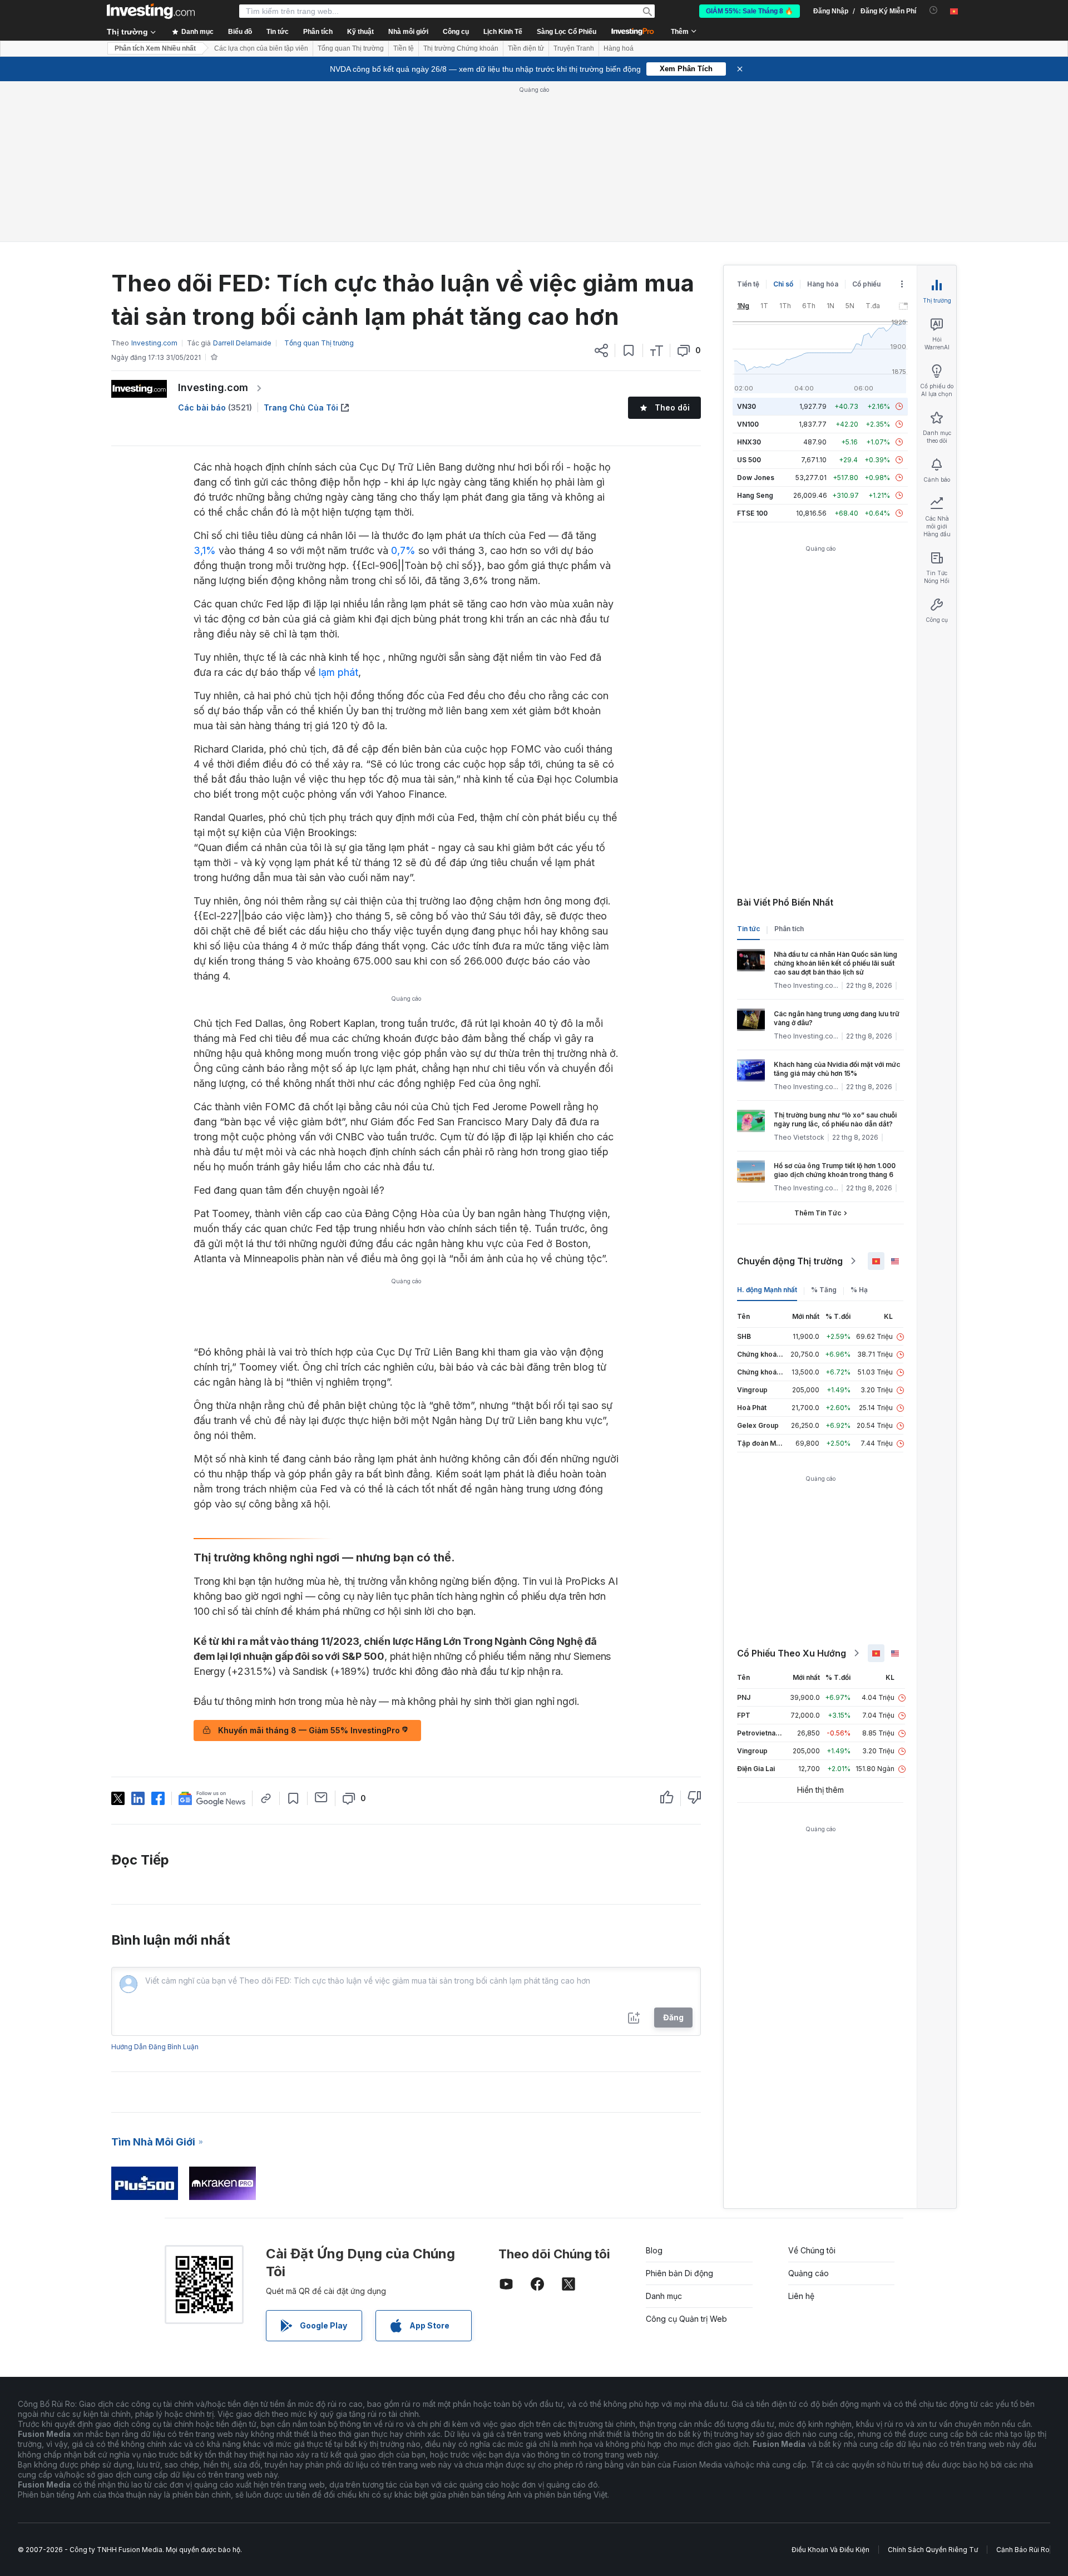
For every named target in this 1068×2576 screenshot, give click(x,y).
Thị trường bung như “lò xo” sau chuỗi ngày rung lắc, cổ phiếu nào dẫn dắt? (835, 1119)
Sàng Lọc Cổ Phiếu (567, 32)
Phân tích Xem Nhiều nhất (155, 48)
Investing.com (213, 387)
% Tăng (824, 1290)
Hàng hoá (619, 48)
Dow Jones (756, 478)
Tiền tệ (404, 48)
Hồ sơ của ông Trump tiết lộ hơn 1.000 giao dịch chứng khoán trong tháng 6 (835, 1170)
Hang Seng (755, 495)
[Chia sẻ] (601, 350)
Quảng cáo (809, 2273)
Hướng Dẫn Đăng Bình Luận (155, 2047)
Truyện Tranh (574, 48)
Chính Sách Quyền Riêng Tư (933, 2550)
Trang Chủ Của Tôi (301, 407)
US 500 (749, 460)
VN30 (746, 406)
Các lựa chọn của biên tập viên (261, 48)
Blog (654, 2250)
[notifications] (934, 10)
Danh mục (664, 2296)
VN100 (748, 424)
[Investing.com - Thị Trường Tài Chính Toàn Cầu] (151, 11)
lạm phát (338, 672)
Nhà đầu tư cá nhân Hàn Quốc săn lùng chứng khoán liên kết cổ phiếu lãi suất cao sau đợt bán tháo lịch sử (835, 963)
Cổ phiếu (866, 284)
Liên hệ (801, 2296)
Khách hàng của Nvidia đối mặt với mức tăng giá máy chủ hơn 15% (837, 1069)
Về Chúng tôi (812, 2250)
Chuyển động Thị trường (790, 1261)
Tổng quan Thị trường (351, 48)
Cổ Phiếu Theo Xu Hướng (792, 1653)
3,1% (205, 550)
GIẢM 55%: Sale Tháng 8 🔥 (750, 11)
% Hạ (859, 1290)
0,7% (403, 550)
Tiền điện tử (526, 48)
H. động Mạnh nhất (767, 1290)
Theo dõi (672, 407)
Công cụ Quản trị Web (686, 2319)
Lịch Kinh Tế (503, 32)
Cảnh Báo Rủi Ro (1023, 2550)
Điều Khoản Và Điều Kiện (830, 2550)
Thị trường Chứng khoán (461, 48)
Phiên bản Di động (679, 2273)
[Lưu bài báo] (629, 350)
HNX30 (749, 442)
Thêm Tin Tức (818, 1213)
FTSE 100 (752, 513)
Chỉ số (783, 284)
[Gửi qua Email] (321, 1797)
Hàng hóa (823, 284)
